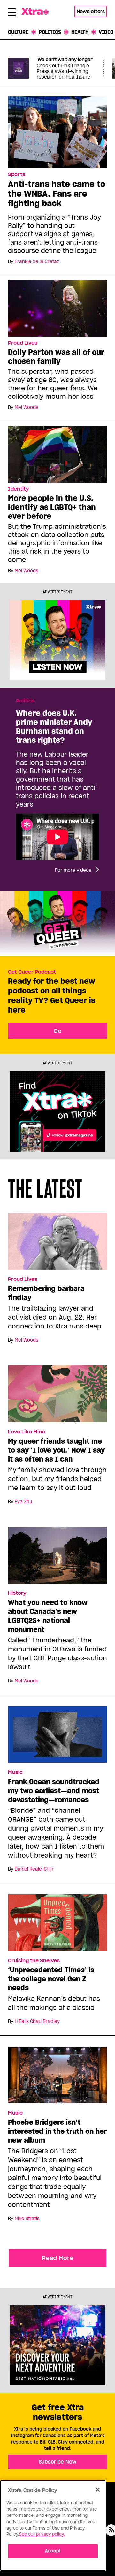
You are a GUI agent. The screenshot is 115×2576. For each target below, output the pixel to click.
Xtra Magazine (36, 12)
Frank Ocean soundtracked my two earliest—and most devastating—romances (54, 1791)
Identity (18, 489)
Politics (50, 32)
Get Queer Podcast (32, 972)
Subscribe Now (57, 2462)
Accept (53, 2551)
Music (15, 1772)
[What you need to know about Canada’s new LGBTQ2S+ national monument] (57, 1558)
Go (58, 1031)
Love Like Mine (27, 1432)
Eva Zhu (23, 1502)
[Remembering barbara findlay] (57, 1244)
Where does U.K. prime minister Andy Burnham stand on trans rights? (54, 727)
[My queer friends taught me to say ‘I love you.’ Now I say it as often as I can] (57, 1397)
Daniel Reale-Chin (34, 1869)
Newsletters (91, 11)
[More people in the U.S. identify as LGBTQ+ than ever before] (57, 454)
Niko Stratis (27, 2219)
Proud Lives (23, 343)
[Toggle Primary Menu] (12, 13)
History (17, 1593)
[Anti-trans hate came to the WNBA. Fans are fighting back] (57, 132)
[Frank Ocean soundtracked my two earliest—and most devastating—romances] (57, 1737)
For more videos (73, 870)
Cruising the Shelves (34, 1961)
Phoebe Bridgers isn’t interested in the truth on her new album (57, 2131)
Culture (18, 32)
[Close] (98, 2490)
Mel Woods (27, 407)
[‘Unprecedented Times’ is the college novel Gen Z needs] (57, 1925)
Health (80, 32)
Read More (58, 2258)
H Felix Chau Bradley (37, 2021)
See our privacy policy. (42, 2534)
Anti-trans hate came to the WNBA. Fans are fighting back (57, 193)
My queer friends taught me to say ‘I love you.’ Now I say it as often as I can (56, 1450)
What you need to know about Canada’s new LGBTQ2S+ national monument (48, 1616)
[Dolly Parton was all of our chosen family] (57, 308)
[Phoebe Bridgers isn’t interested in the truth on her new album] (57, 2078)
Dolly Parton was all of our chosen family (56, 357)
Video (106, 32)
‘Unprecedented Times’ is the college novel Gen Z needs (51, 1979)
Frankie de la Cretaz (37, 261)
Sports (17, 174)
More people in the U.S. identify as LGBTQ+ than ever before (52, 507)
